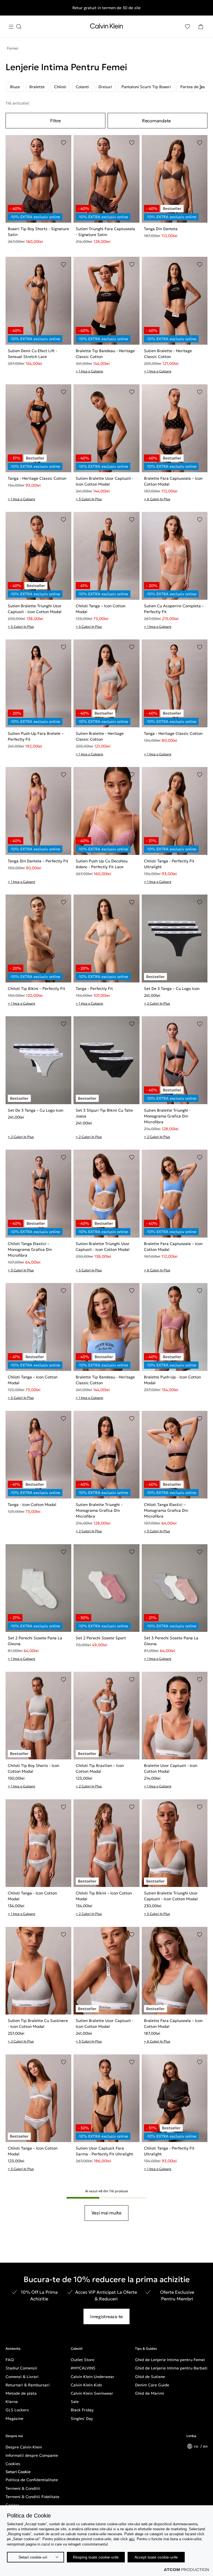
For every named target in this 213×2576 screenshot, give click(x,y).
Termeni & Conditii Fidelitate (32, 2497)
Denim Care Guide (152, 2385)
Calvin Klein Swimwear (92, 2393)
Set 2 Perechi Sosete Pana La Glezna (35, 1641)
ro (197, 2446)
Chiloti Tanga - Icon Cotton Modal (32, 1896)
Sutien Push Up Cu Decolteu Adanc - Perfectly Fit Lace (102, 864)
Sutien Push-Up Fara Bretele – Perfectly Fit (36, 736)
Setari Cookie (18, 2472)
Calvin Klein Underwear (92, 2377)
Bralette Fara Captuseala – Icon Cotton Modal (173, 481)
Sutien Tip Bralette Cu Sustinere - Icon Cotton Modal (38, 2024)
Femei (13, 48)
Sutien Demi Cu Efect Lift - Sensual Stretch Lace (32, 354)
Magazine (14, 2419)
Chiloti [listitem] (60, 87)
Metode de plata (21, 2393)
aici (132, 2539)
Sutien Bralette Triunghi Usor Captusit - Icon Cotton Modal (35, 609)
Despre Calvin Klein (24, 2447)
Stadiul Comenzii (21, 2368)
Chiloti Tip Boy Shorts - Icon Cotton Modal (33, 1768)
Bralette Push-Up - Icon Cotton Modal (172, 1380)
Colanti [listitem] (82, 87)
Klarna (12, 2402)
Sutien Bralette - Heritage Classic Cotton (168, 354)
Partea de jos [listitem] (193, 87)
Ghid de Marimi (150, 2393)
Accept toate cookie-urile (156, 2557)
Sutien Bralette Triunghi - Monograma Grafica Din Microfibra (167, 1116)
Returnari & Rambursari (28, 2385)
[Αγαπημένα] (187, 27)
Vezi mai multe (106, 2213)
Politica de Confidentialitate (32, 2480)
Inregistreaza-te (106, 2316)
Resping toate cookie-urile (96, 2557)
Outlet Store (83, 2360)
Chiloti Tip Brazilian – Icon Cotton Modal (100, 1768)
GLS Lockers (17, 2410)
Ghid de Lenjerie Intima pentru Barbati (171, 2368)
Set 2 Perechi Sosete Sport (101, 1638)
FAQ (10, 2360)
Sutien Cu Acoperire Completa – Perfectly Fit (174, 609)
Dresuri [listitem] (105, 87)
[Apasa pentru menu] (15, 27)
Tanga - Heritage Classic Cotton (37, 478)
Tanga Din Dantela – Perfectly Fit (38, 861)
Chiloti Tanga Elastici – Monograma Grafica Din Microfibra (30, 1249)
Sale (75, 2402)
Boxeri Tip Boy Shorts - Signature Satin (38, 232)
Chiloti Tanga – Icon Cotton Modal (101, 609)
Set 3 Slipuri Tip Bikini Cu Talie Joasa (104, 1113)
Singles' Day (82, 2419)
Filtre (55, 121)
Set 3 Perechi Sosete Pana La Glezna (171, 1641)
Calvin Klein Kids (86, 2385)
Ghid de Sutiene (150, 2377)
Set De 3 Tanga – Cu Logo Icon (172, 989)
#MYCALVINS (83, 2368)
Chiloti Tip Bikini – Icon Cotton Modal (104, 1896)
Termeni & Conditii (23, 2488)
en (205, 2446)
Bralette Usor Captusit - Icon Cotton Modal (171, 1768)
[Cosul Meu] (201, 27)
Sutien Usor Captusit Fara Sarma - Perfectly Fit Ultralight (104, 2151)
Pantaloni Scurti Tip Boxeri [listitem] (146, 87)
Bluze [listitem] (15, 87)
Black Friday (82, 2410)
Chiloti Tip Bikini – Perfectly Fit (36, 989)
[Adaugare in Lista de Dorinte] (64, 143)
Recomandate (156, 121)
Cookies (13, 2464)
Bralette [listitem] (37, 87)
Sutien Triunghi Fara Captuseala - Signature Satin (105, 232)
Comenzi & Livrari (22, 2377)
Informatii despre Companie (32, 2455)
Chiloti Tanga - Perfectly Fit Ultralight (169, 864)
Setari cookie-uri (33, 2557)
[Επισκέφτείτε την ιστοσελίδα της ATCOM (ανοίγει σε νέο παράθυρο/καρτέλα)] (186, 2570)
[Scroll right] (201, 87)
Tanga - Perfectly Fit (94, 989)
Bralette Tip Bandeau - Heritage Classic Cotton (105, 354)
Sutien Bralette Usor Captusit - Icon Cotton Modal (105, 481)
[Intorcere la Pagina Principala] (106, 27)
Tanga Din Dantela (161, 229)
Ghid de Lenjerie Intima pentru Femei (170, 2360)
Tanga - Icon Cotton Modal (32, 1505)
